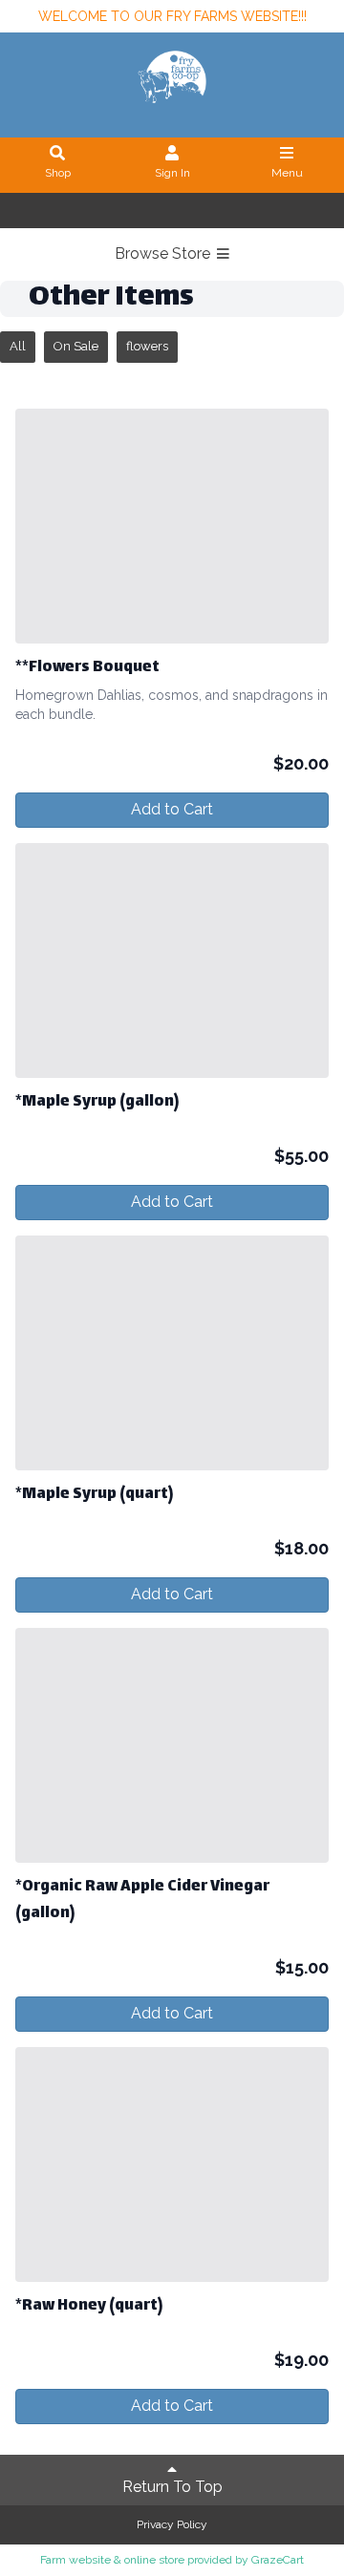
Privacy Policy (172, 2524)
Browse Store (164, 253)
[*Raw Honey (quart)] (172, 2164)
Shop (58, 173)
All (18, 346)
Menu (287, 173)
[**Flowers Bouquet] (172, 526)
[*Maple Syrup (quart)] (172, 1353)
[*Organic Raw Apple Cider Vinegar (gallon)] (172, 1745)
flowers (147, 346)
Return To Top (172, 2487)
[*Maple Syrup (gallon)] (172, 961)
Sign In (172, 173)
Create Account (205, 211)
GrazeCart (278, 2560)
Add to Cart (172, 809)
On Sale (76, 346)
